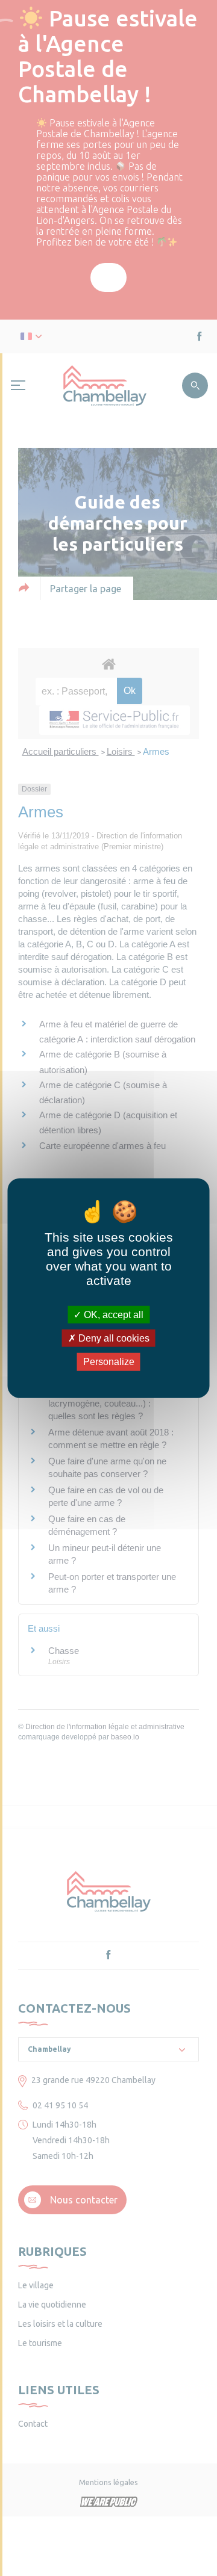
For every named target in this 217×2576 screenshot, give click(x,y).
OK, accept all (112, 1315)
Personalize (109, 1362)
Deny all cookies (113, 1338)
